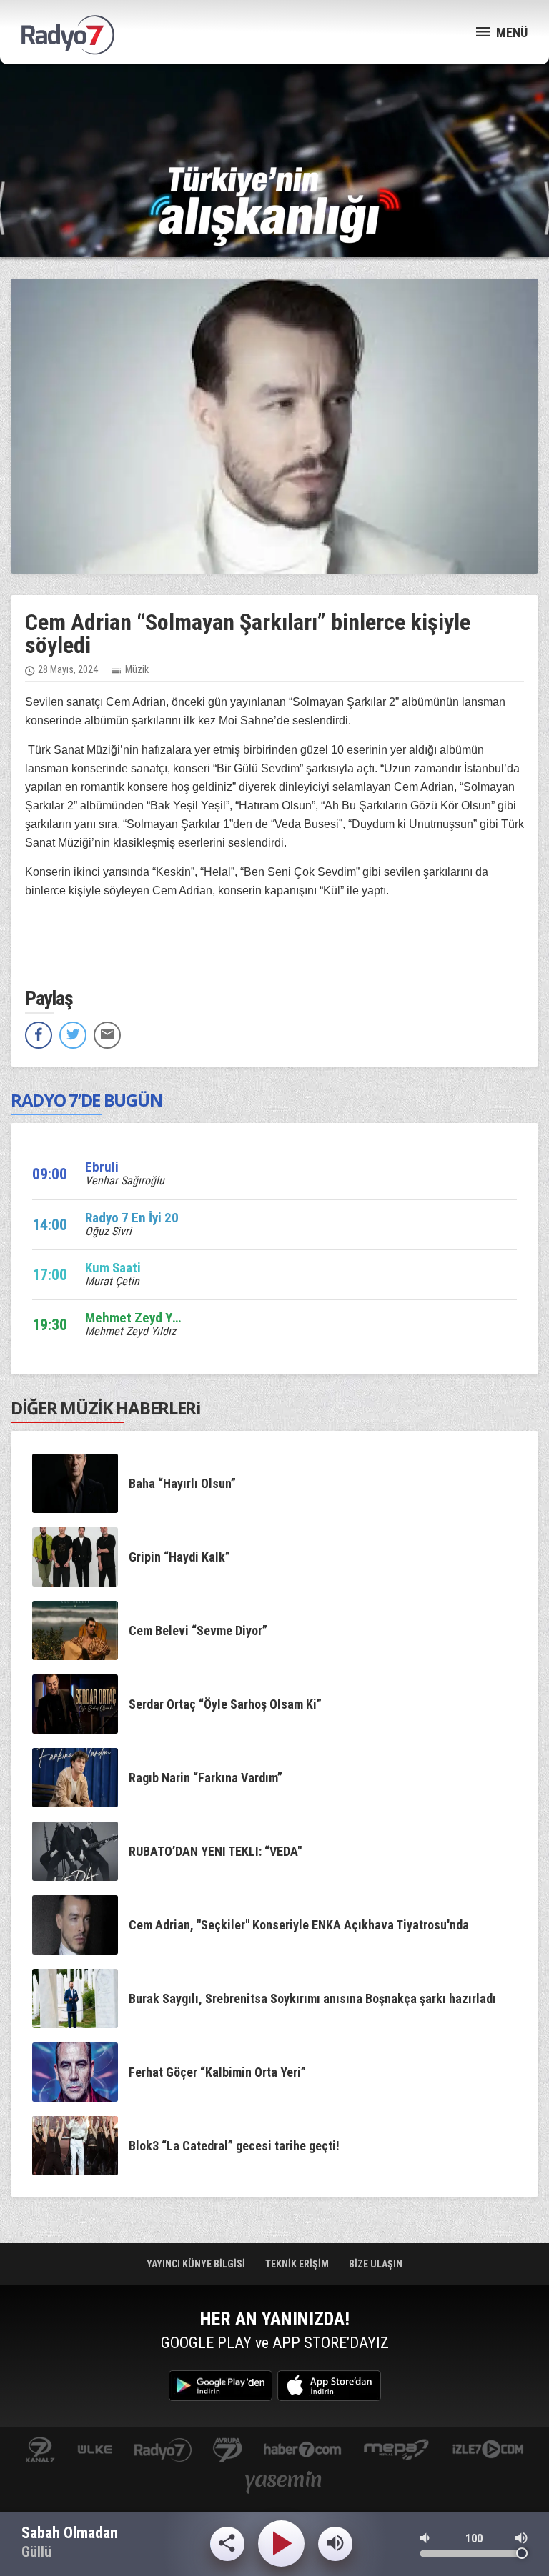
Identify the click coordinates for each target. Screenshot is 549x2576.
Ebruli (102, 1167)
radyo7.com (163, 2451)
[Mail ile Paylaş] (107, 1035)
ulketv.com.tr (95, 2451)
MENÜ (510, 33)
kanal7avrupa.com (228, 2451)
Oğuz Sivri (108, 1231)
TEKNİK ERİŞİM (298, 2264)
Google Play (221, 2386)
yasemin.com (284, 2483)
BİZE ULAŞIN (376, 2264)
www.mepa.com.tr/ (396, 2451)
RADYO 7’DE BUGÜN (86, 1100)
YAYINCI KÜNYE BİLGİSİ (197, 2264)
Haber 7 (303, 2451)
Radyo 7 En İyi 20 (132, 1218)
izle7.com (488, 2451)
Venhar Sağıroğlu (125, 1180)
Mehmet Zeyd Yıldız (130, 1331)
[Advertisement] (274, 114)
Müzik (137, 669)
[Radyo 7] (68, 35)
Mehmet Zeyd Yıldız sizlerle (164, 1318)
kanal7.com (40, 2451)
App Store (329, 2386)
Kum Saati (113, 1268)
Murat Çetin (112, 1281)
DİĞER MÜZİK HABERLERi (106, 1408)
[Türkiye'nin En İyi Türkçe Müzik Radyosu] (275, 205)
